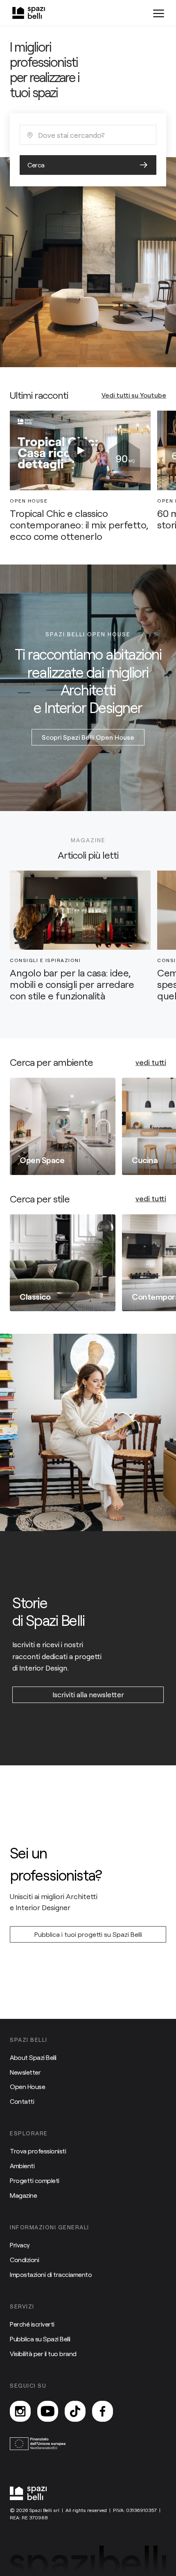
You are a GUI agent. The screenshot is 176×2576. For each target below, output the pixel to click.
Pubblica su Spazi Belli (40, 2339)
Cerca (36, 165)
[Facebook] (103, 2411)
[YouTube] (48, 2411)
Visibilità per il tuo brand (43, 2353)
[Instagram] (20, 2411)
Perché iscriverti (32, 2324)
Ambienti (22, 2166)
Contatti (22, 2101)
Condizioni (24, 2259)
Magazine (23, 2195)
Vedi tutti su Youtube (134, 395)
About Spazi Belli (33, 2057)
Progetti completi (35, 2180)
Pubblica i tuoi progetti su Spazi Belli (88, 1934)
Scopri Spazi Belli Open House (88, 737)
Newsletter (25, 2072)
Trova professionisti (38, 2151)
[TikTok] (75, 2411)
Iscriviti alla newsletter (88, 1694)
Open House (27, 2086)
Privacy (20, 2245)
